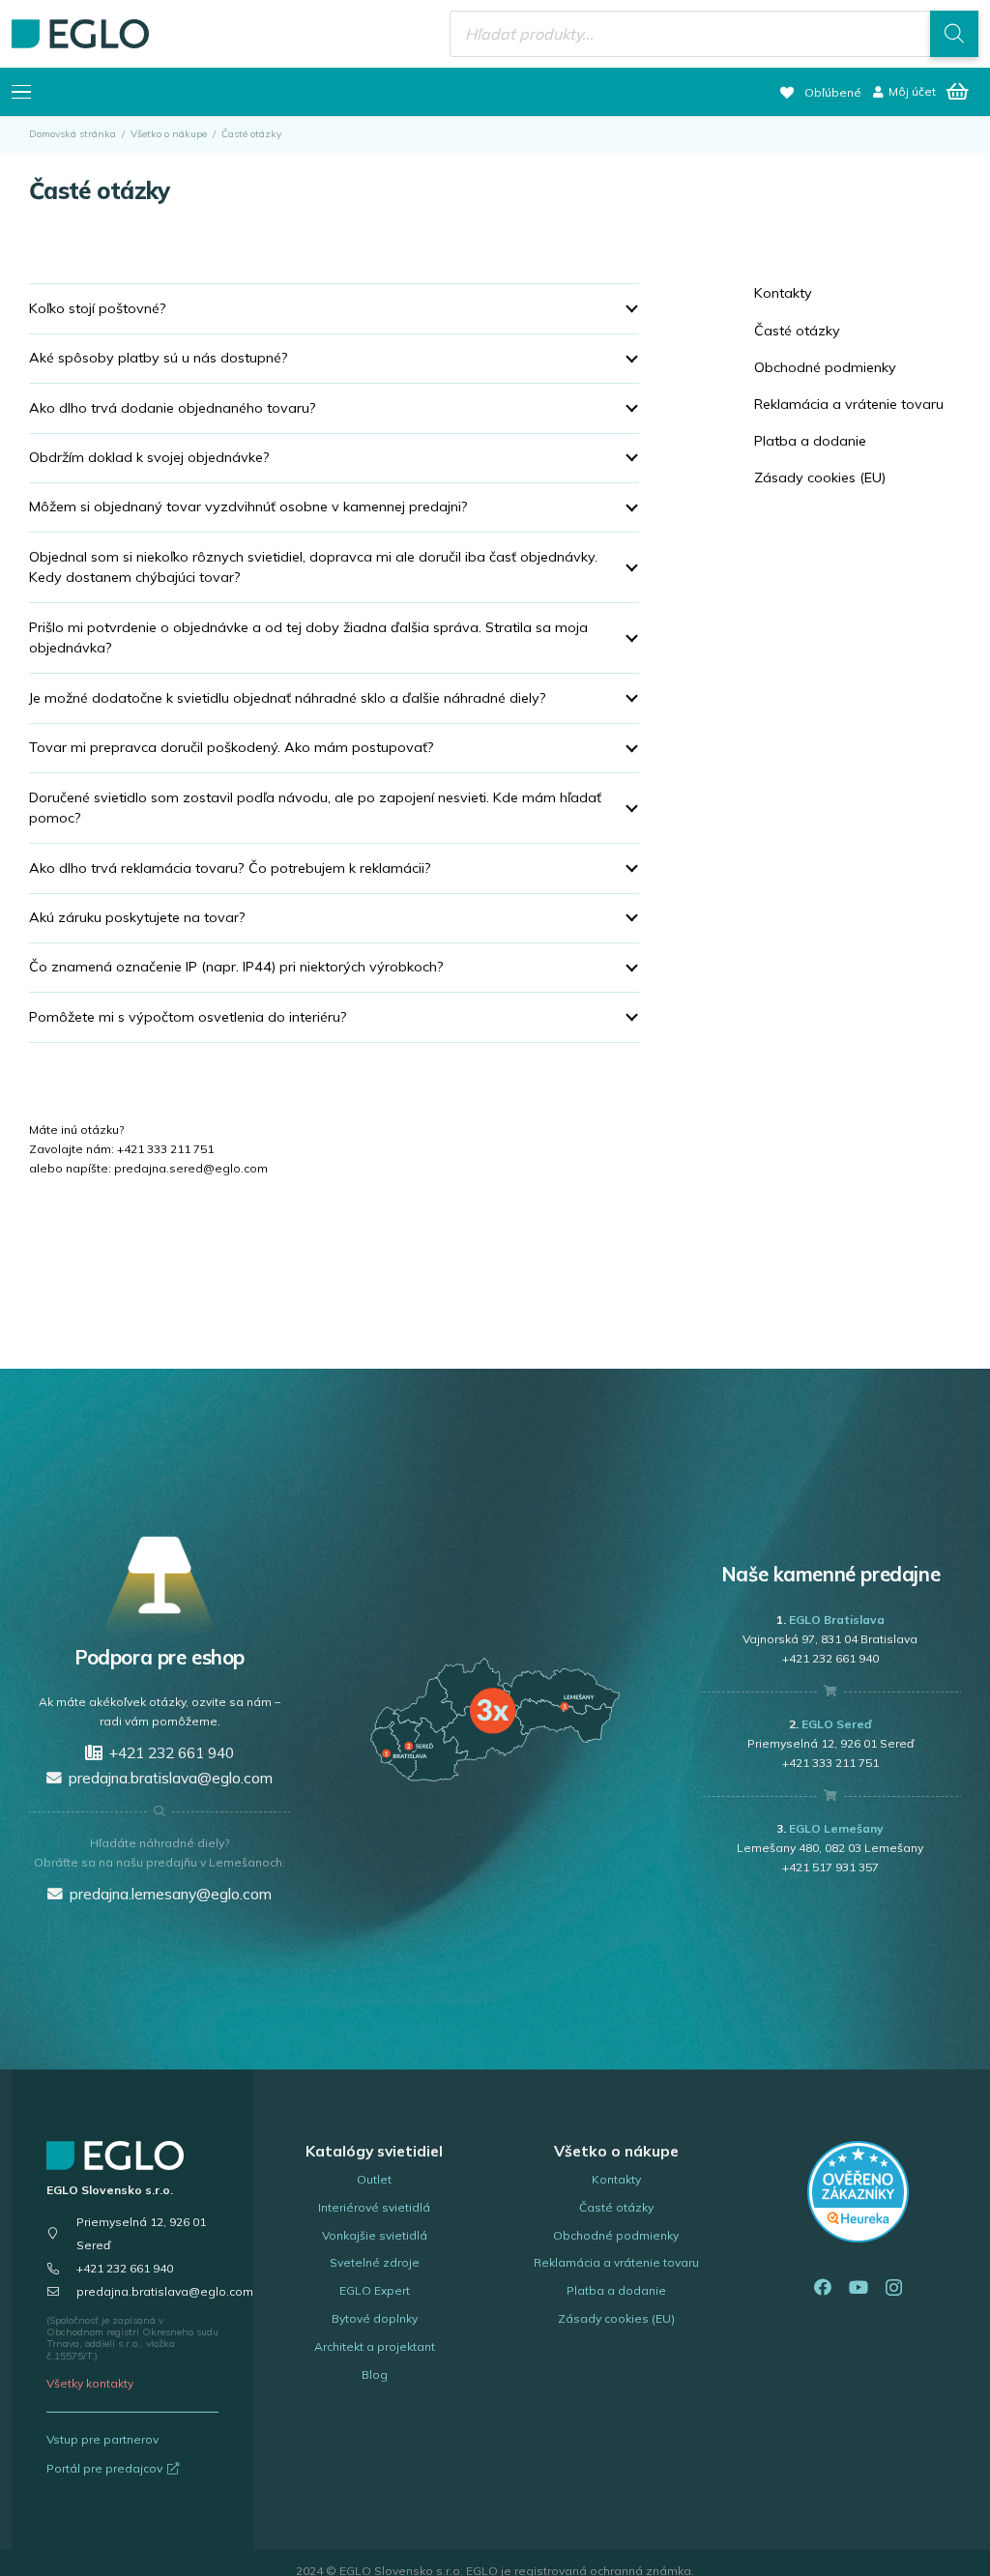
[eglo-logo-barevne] (80, 34)
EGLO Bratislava (837, 1620)
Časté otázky (797, 331)
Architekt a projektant (375, 2346)
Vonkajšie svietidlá (375, 2235)
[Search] (954, 34)
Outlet (374, 2179)
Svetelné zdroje (375, 2262)
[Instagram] (894, 2288)
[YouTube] (859, 2287)
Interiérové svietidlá (374, 2207)
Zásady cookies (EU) (820, 478)
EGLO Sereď (836, 1724)
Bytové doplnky (375, 2318)
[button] (21, 92)
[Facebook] (823, 2287)
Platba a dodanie (810, 441)
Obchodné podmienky (825, 367)
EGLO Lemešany (836, 1828)
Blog (375, 2374)
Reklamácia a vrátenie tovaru (849, 404)
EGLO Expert (375, 2290)
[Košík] (957, 92)
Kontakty (783, 293)
